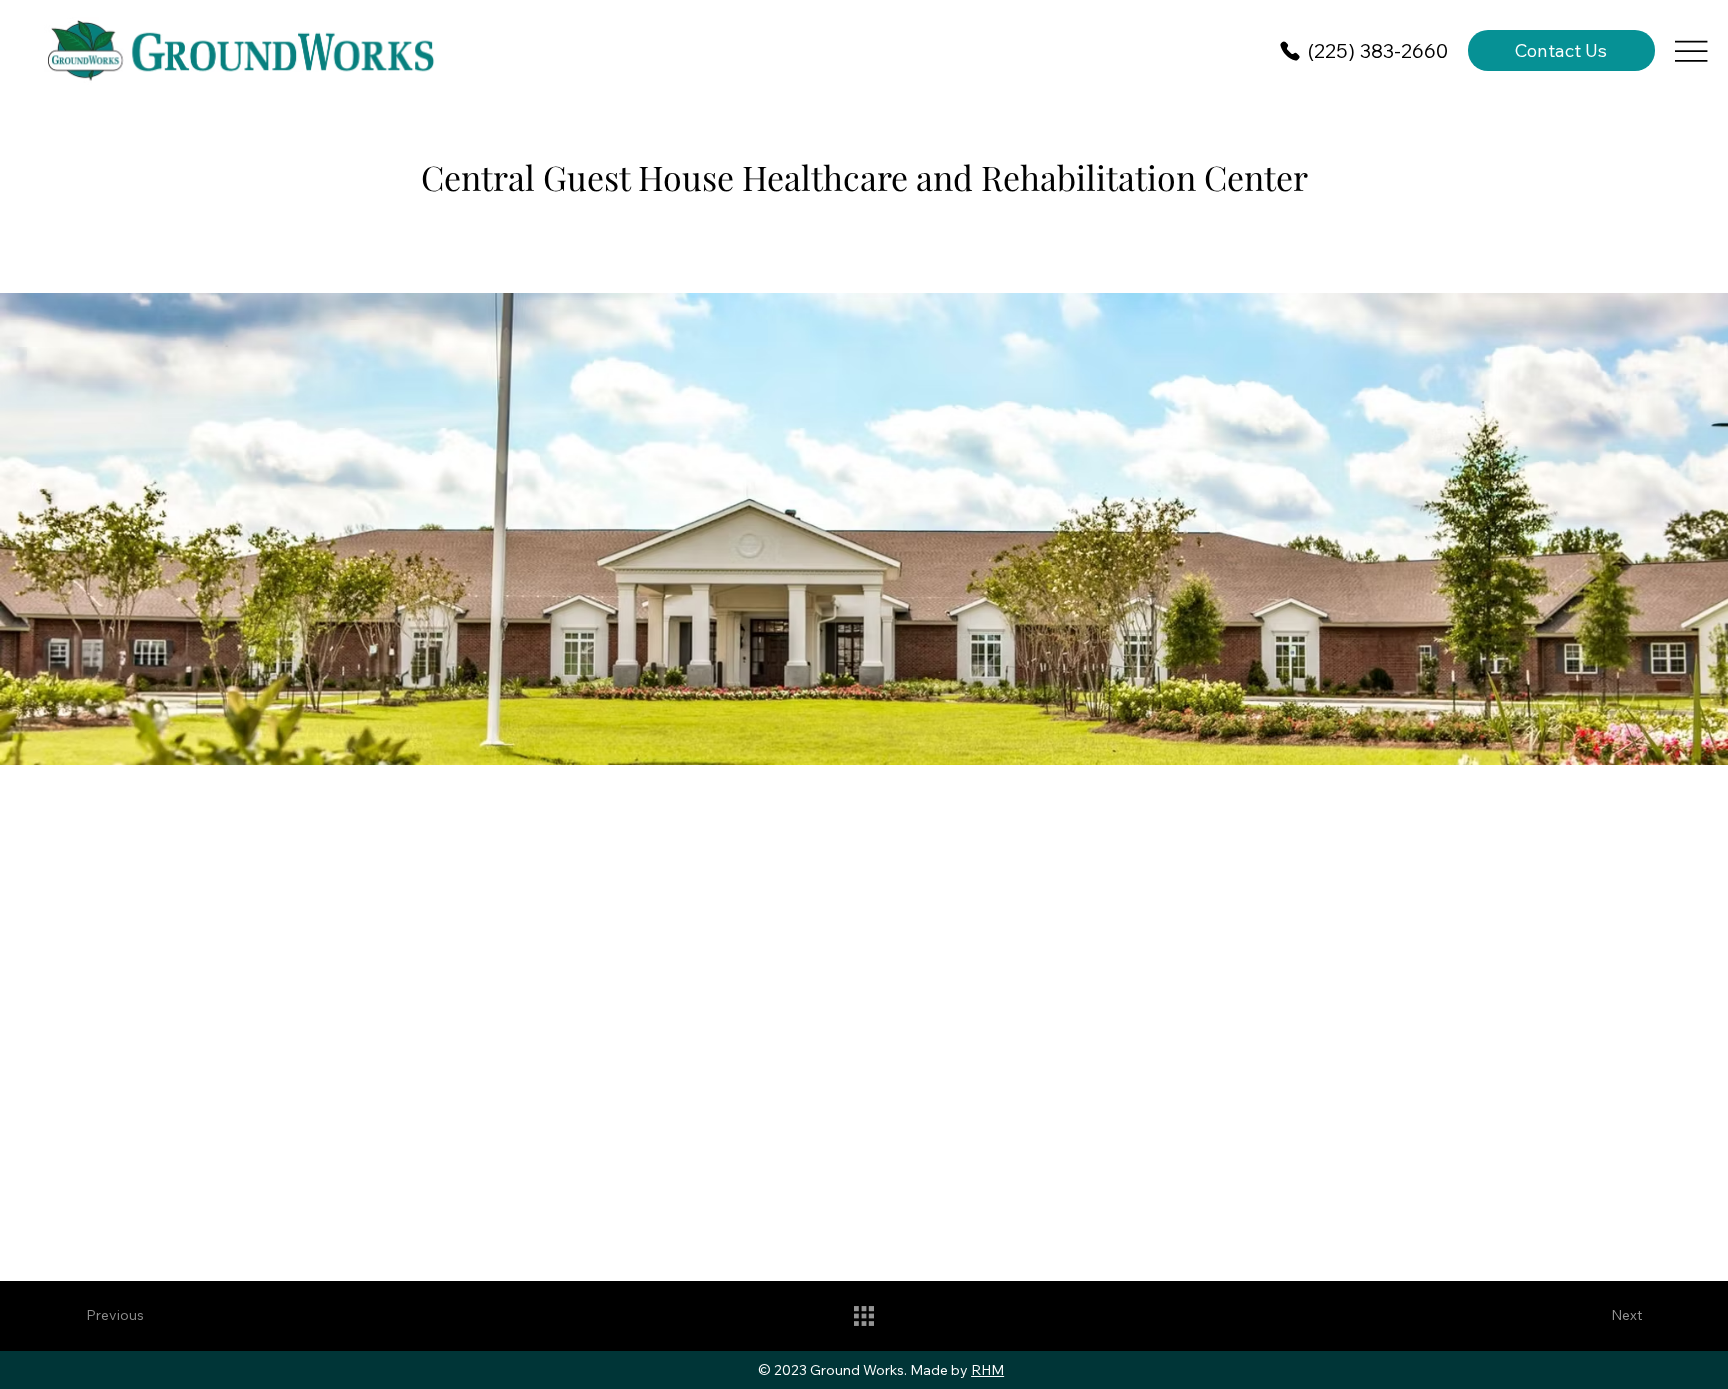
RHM (987, 1370)
